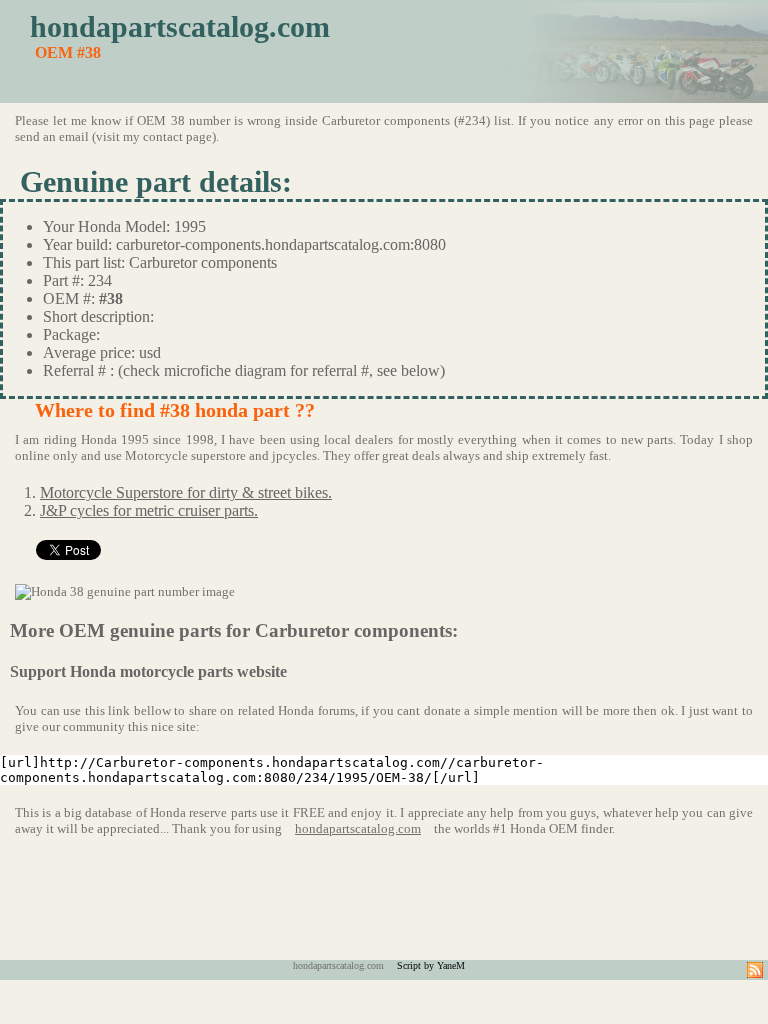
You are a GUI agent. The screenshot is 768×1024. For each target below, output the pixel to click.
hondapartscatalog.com (180, 26)
